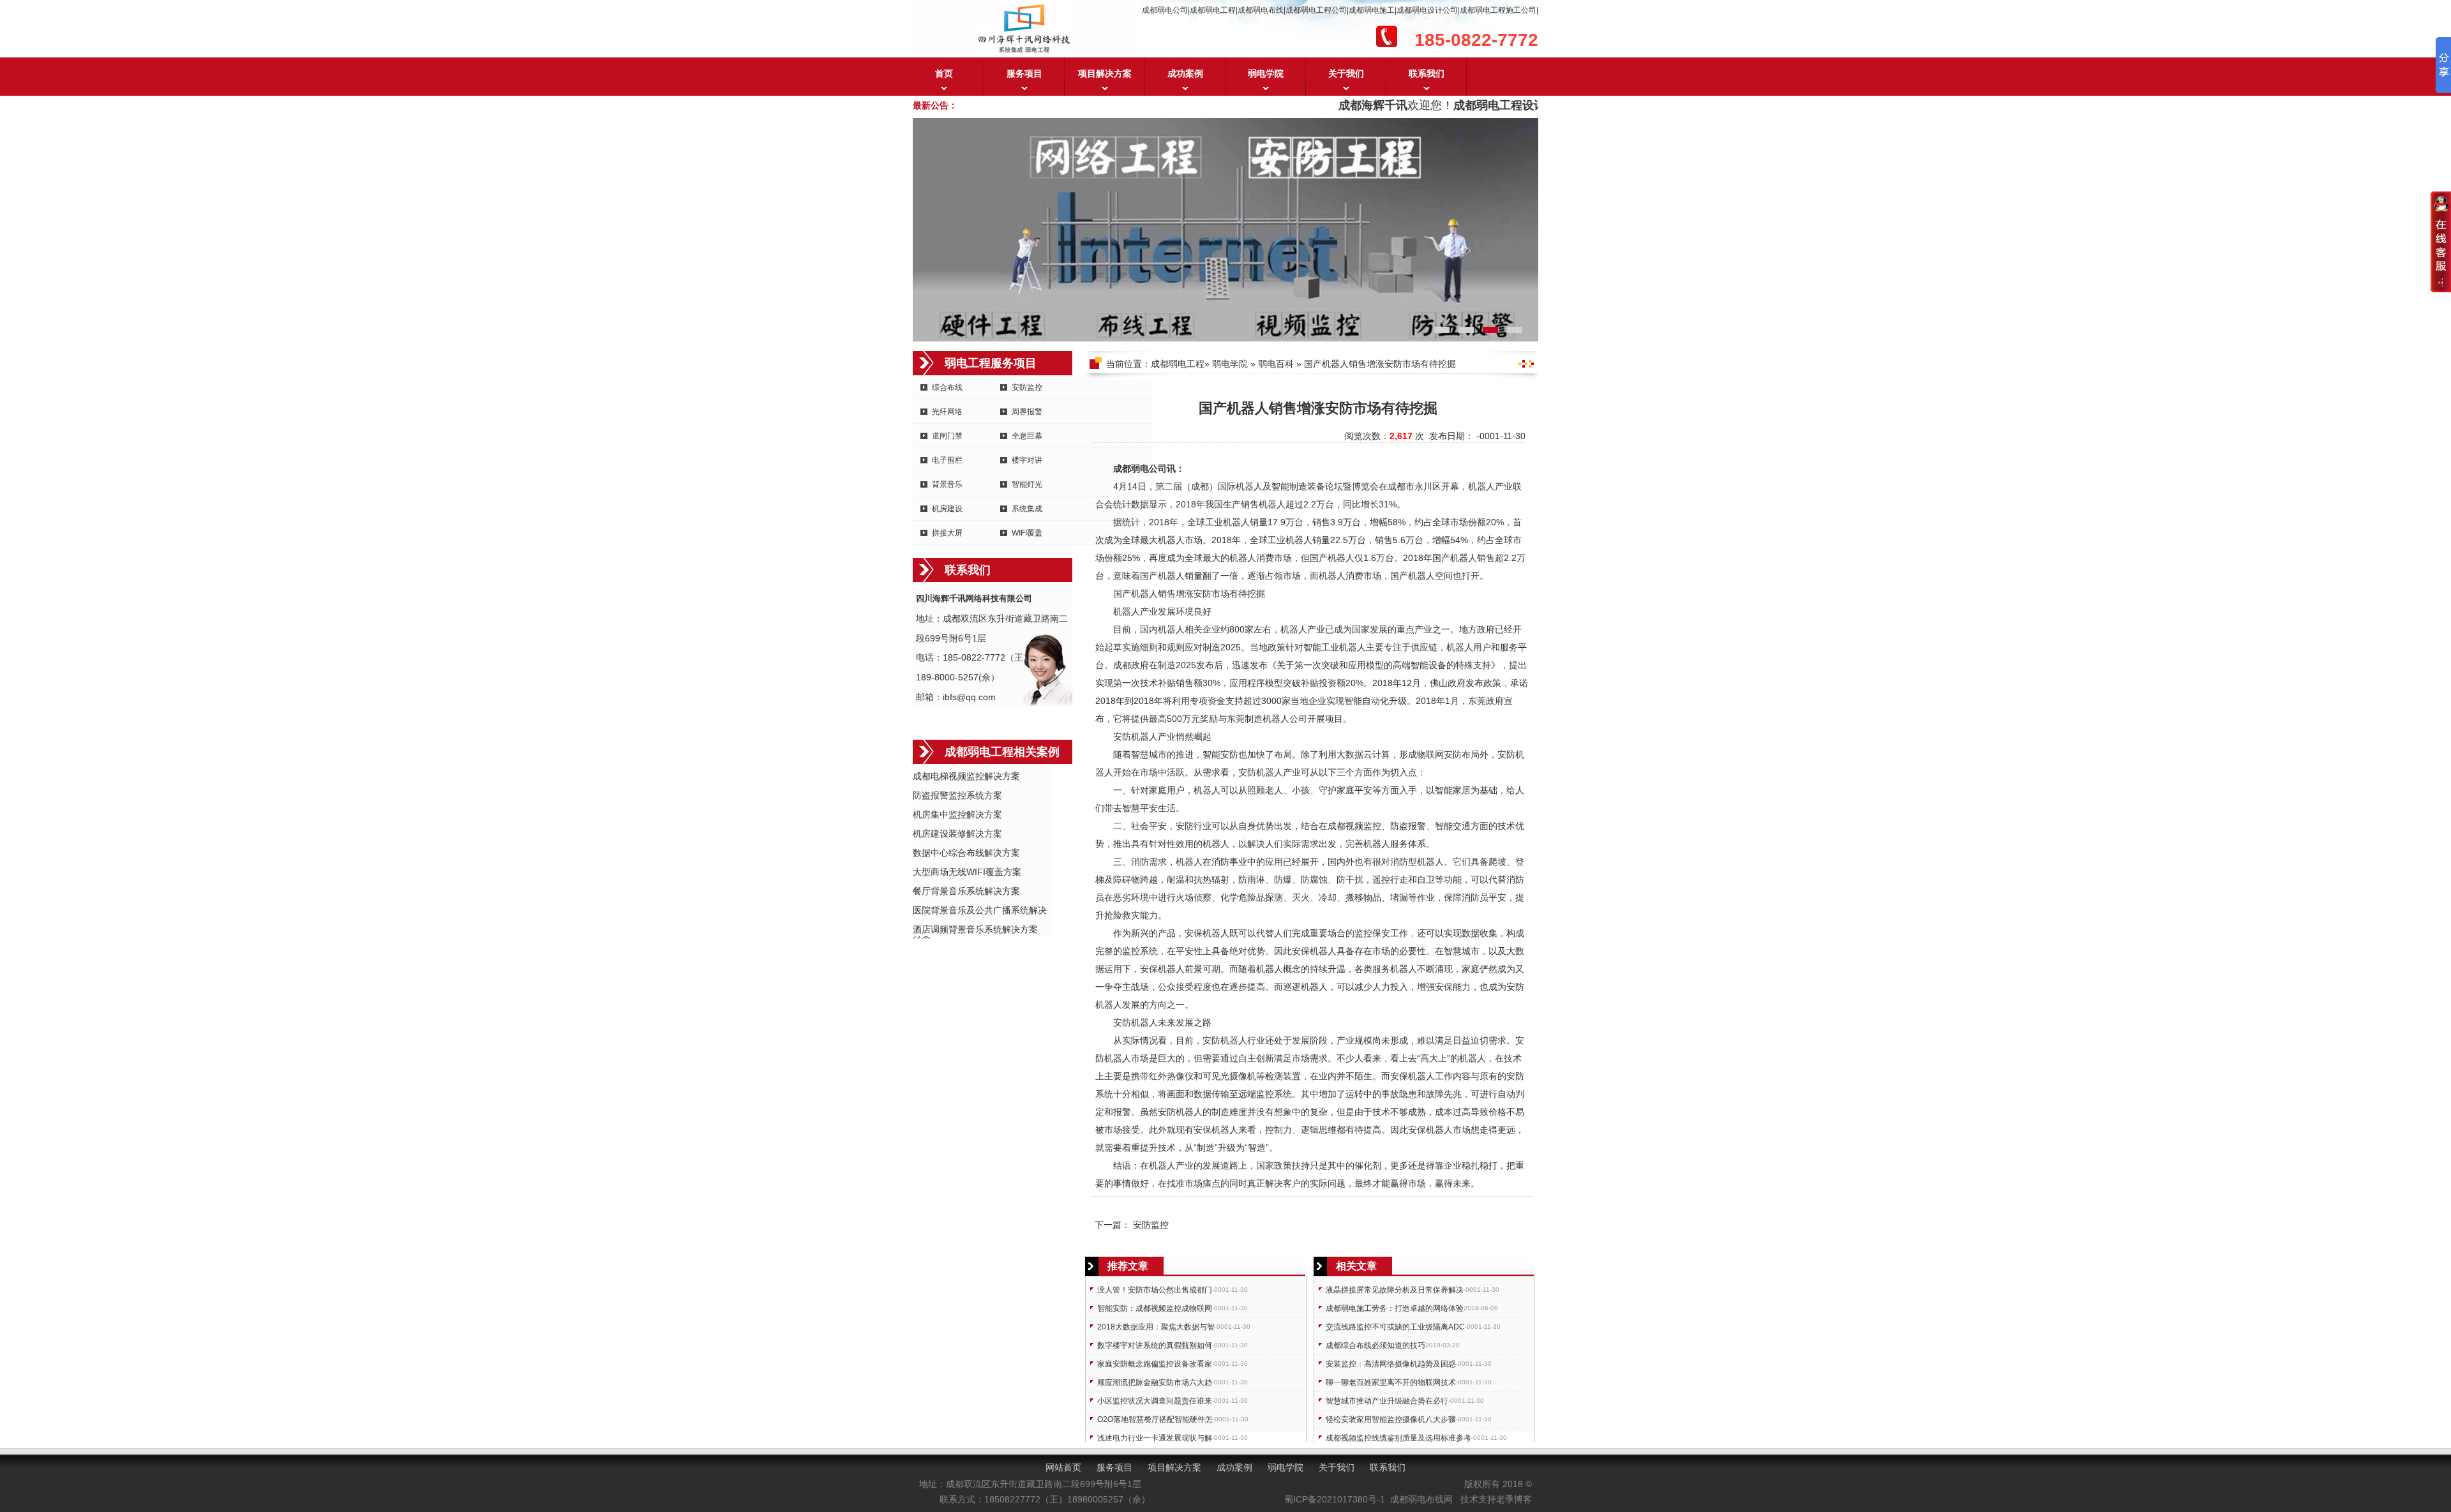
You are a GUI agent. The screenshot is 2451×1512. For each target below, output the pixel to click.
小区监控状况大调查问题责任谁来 (1155, 1401)
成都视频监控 (1354, 826)
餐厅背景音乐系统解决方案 (966, 891)
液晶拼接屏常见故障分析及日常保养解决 (1395, 1290)
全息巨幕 (1027, 436)
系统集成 (1027, 509)
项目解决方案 (1105, 73)
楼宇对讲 (1027, 460)
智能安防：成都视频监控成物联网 (1155, 1308)
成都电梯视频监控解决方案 (966, 776)
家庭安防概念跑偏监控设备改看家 (1155, 1364)
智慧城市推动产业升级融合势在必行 (1387, 1401)
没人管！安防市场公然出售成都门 (1155, 1290)
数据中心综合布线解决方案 (966, 853)
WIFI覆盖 (1027, 533)
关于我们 (1346, 73)
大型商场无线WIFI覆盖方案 (967, 872)
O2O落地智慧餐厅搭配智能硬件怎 (1155, 1419)
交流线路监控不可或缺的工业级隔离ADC (1395, 1327)
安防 (1203, 594)
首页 (944, 73)
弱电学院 (1266, 73)
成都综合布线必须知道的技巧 (1375, 1345)
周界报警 (1027, 412)
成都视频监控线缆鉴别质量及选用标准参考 (1398, 1438)
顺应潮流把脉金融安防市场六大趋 (1155, 1382)
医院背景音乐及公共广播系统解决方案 (980, 911)
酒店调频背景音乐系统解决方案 (975, 929)
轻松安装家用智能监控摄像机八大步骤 (1391, 1419)
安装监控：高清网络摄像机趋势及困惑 (1391, 1364)
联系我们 (1427, 73)
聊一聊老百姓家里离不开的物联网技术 (1391, 1382)
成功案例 (1185, 73)
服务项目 (1024, 73)
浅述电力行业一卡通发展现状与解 (1155, 1438)
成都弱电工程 (1178, 364)
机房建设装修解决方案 (957, 834)
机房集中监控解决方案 (957, 814)
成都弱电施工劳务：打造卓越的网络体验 (1395, 1308)
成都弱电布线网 (1421, 1499)
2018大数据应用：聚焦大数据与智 (1156, 1327)
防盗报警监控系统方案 (957, 795)
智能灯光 (1027, 484)
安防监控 (1027, 387)
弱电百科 (1276, 364)
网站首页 (1063, 1467)
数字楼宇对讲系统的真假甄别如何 (1155, 1345)
